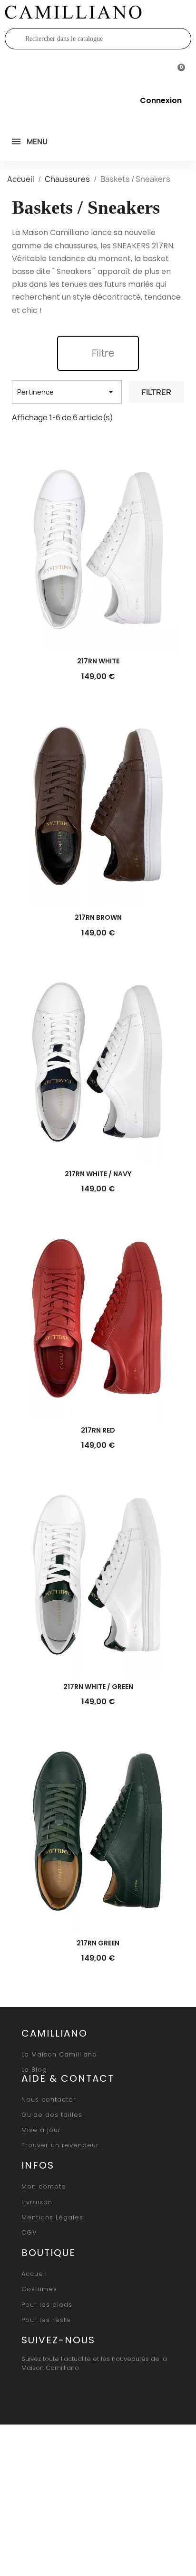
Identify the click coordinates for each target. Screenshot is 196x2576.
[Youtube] (74, 2391)
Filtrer (157, 392)
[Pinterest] (96, 2391)
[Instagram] (52, 2391)
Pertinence (67, 392)
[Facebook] (30, 2391)
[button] (98, 353)
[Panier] (177, 70)
